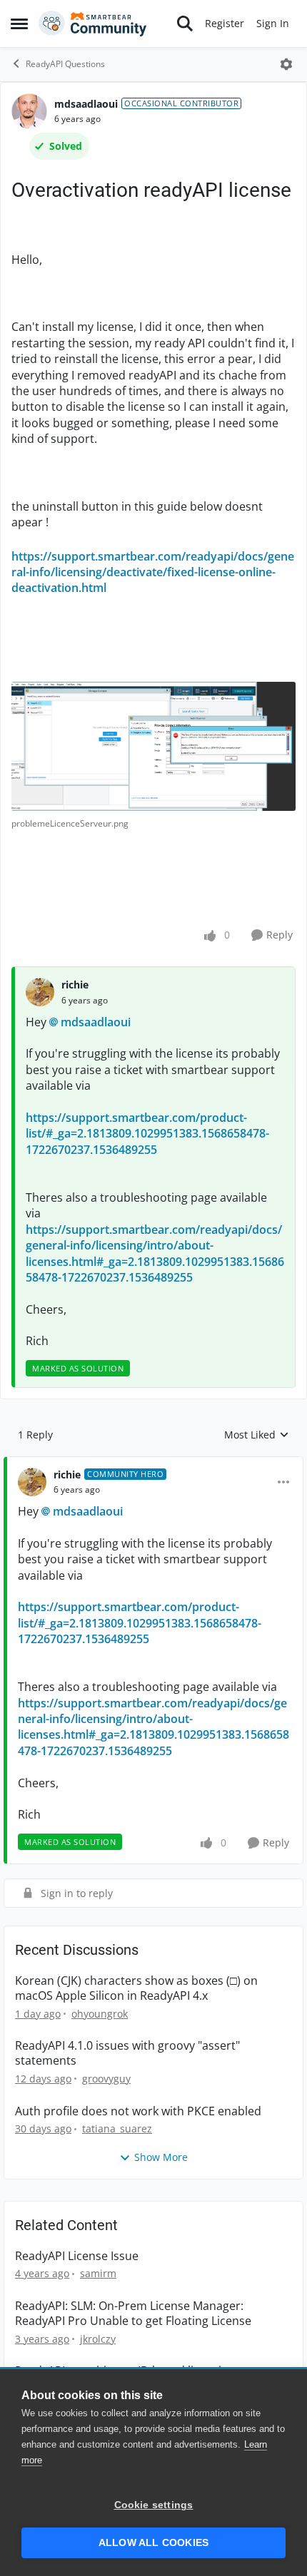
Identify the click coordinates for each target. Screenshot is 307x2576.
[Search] (185, 24)
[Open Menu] (286, 64)
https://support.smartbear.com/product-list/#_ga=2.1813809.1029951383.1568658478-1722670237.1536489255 (147, 1134)
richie (75, 985)
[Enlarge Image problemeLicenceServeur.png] (153, 746)
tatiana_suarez (117, 2128)
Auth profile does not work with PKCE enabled (138, 2111)
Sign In (273, 23)
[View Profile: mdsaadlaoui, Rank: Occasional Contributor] (29, 111)
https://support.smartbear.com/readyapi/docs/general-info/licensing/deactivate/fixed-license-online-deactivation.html (153, 572)
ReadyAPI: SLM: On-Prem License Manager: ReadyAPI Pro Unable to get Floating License (133, 2314)
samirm (98, 2273)
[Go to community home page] (93, 24)
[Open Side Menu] (19, 24)
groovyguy (106, 2079)
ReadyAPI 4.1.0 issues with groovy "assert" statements (127, 2053)
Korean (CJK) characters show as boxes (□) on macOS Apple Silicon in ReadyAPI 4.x (136, 1988)
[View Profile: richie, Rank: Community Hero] (32, 1482)
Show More (161, 2157)
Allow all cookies (153, 2543)
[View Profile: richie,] (40, 992)
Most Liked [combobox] (257, 1435)
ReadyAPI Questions (65, 64)
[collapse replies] (153, 1463)
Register (225, 23)
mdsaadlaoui (86, 104)
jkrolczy (98, 2339)
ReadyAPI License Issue (77, 2256)
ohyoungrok (100, 2014)
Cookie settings (154, 2505)
